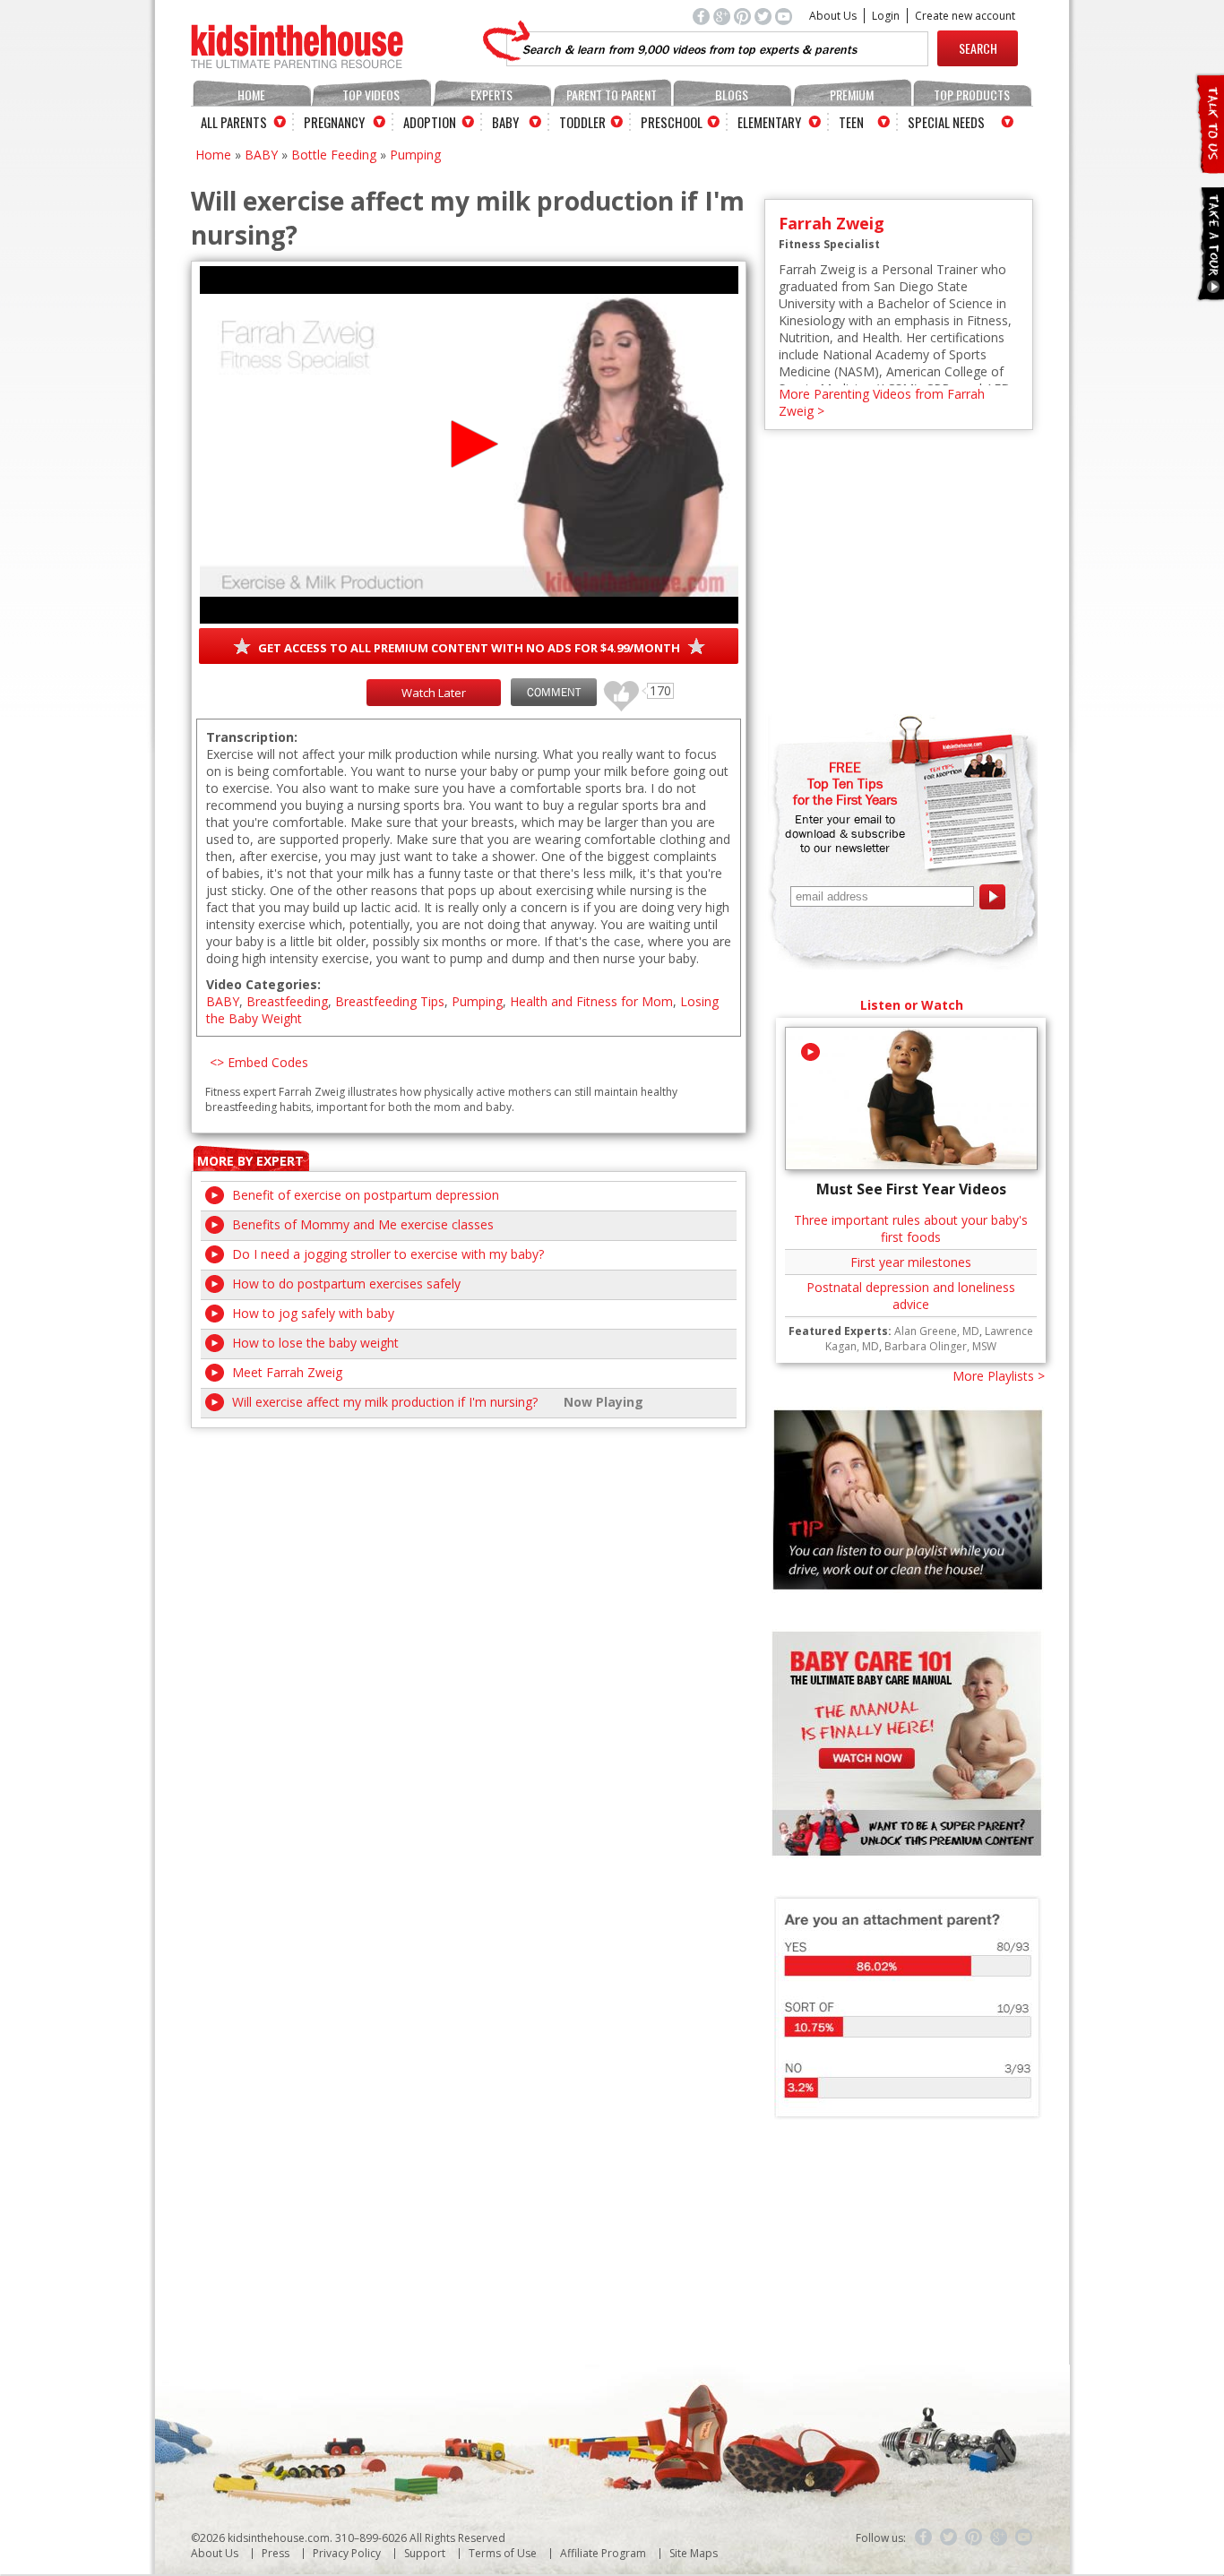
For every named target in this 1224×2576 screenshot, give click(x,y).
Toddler (582, 122)
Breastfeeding (287, 1001)
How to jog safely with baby (313, 1313)
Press (276, 2553)
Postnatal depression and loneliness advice (911, 1296)
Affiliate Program (603, 2553)
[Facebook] (924, 2537)
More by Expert (250, 1161)
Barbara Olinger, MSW (940, 1346)
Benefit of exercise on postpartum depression (366, 1195)
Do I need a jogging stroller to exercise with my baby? (388, 1254)
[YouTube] (1024, 2537)
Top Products (972, 95)
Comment (554, 692)
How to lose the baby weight (315, 1343)
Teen (851, 122)
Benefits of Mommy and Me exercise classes (363, 1224)
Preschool (672, 122)
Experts (491, 95)
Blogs (732, 95)
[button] (469, 444)
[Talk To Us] (1209, 166)
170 (615, 688)
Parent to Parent (612, 95)
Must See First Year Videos (911, 1189)
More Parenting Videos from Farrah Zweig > (882, 402)
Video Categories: (263, 984)
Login (886, 16)
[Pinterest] (974, 2537)
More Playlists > (999, 1376)
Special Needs (946, 122)
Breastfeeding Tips (390, 1001)
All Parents (234, 122)
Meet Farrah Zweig (287, 1372)
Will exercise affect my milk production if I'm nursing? (385, 1402)
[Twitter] (949, 2537)
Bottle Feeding (334, 155)
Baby (505, 122)
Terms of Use (503, 2553)
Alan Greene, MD (937, 1331)
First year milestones (911, 1262)
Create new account (965, 16)
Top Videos (371, 95)
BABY (261, 155)
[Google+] (999, 2537)
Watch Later (434, 693)
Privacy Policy (347, 2553)
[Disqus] (469, 1652)
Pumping (415, 155)
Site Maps (694, 2553)
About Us (833, 16)
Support (425, 2553)
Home (251, 95)
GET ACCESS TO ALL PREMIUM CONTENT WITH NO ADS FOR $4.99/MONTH (469, 648)
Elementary (769, 122)
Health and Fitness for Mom (591, 1001)
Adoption (430, 122)
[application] (469, 445)
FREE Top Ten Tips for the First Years (845, 783)
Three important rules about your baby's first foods (911, 1228)
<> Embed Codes (259, 1062)
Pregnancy (334, 122)
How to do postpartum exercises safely (346, 1284)
